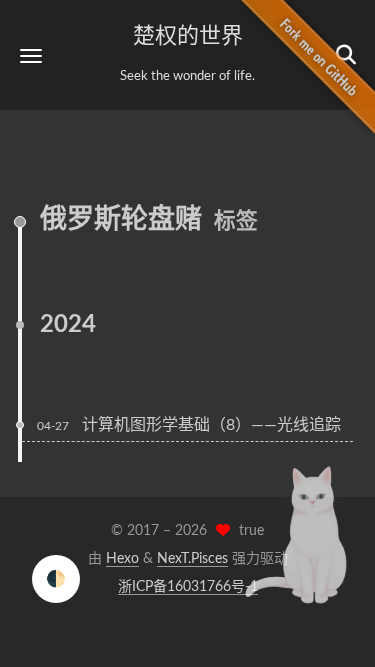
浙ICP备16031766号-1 (188, 587)
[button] (31, 55)
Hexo (122, 559)
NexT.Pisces (192, 559)
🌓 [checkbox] (56, 579)
